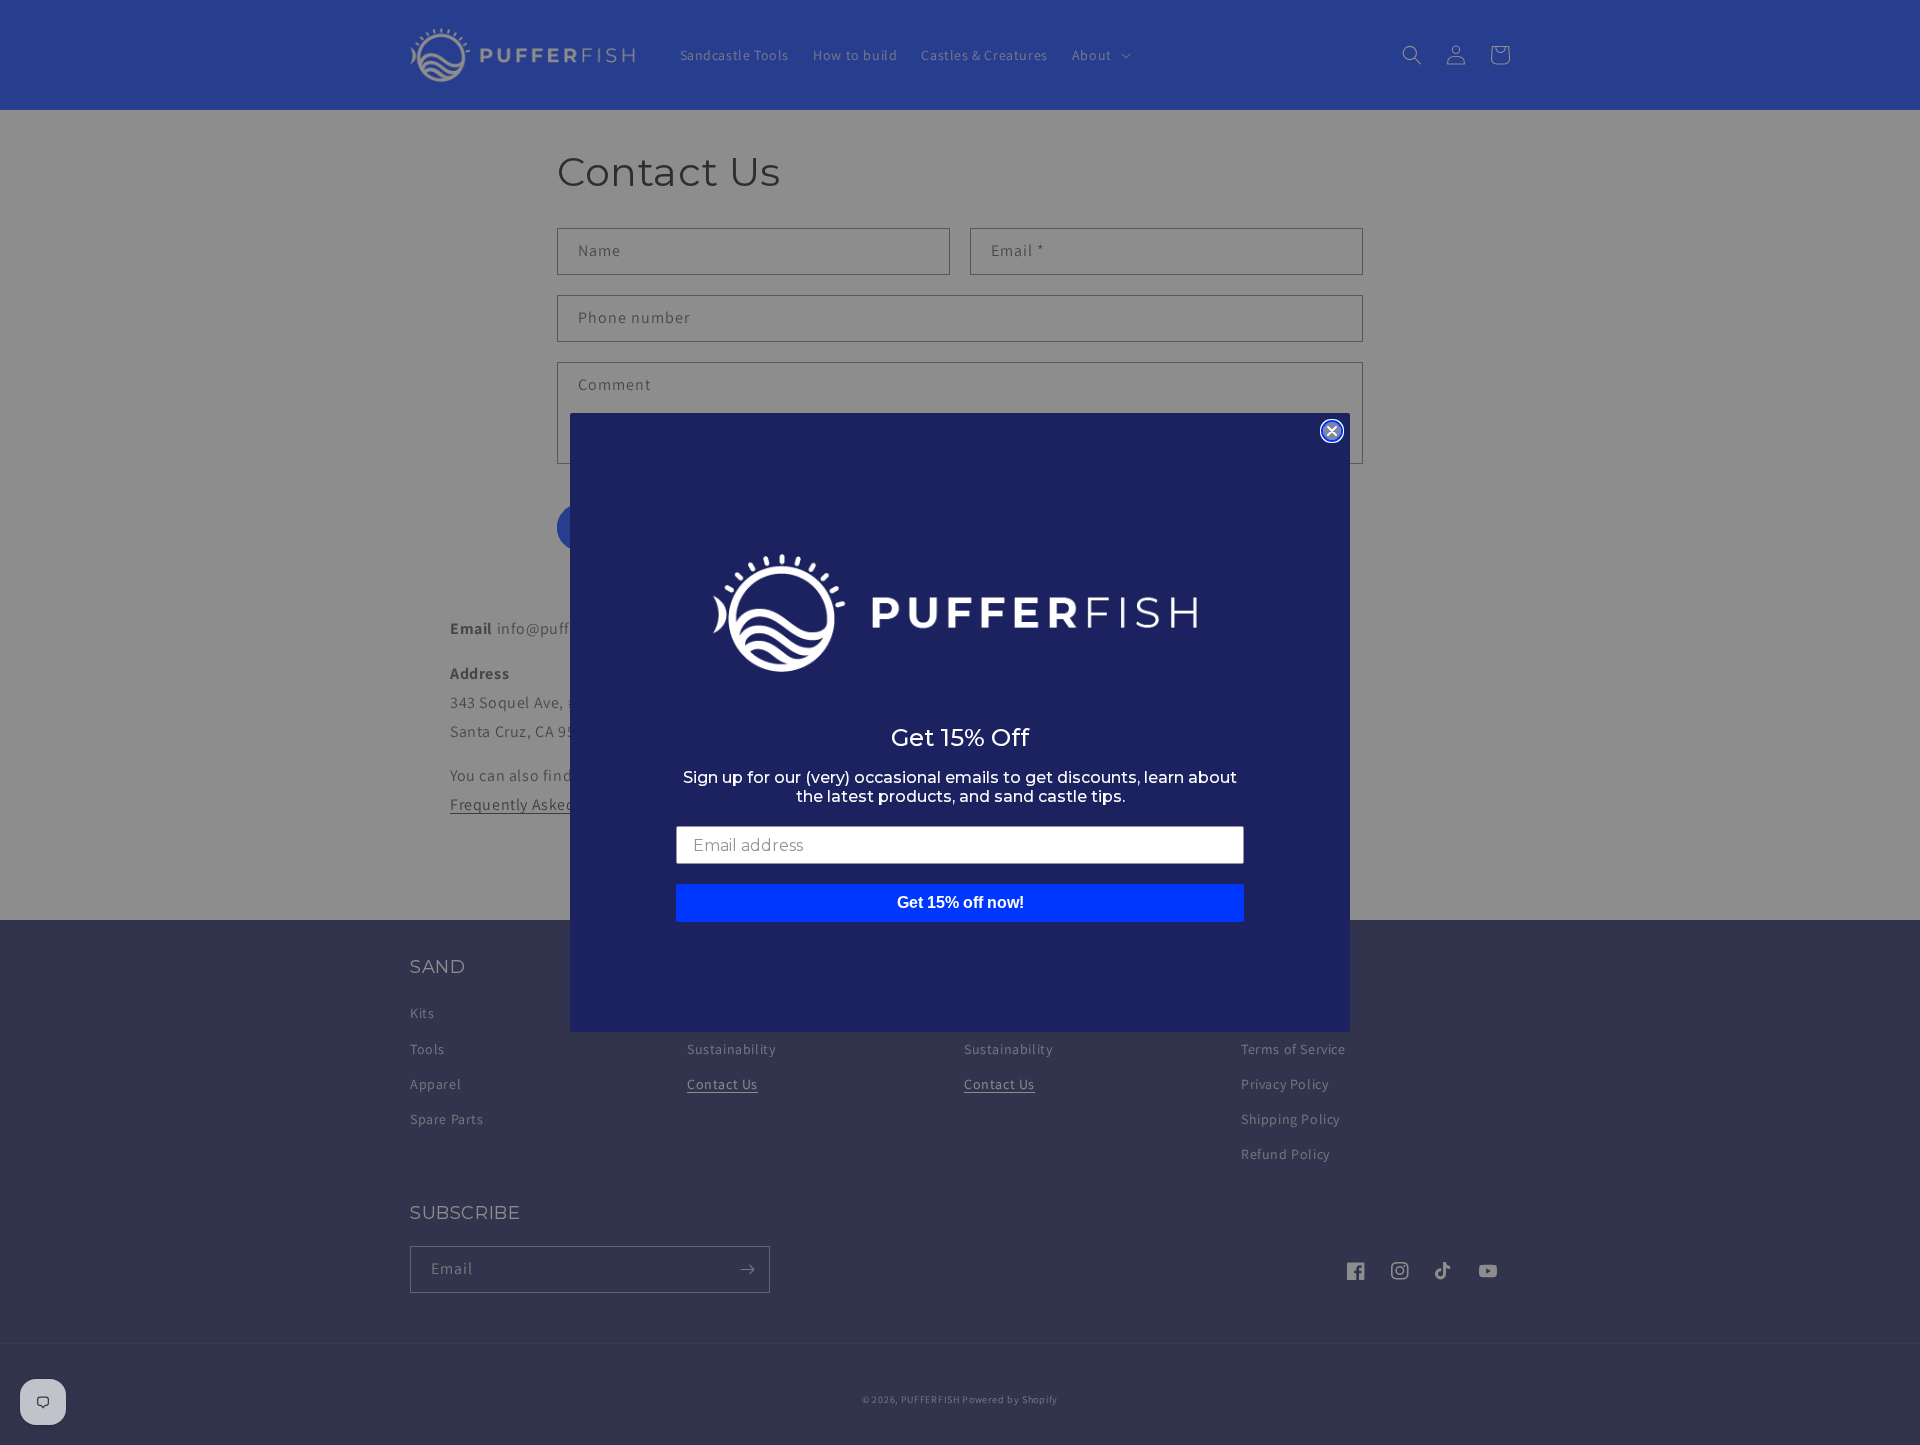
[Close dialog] (1332, 431)
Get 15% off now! (960, 902)
